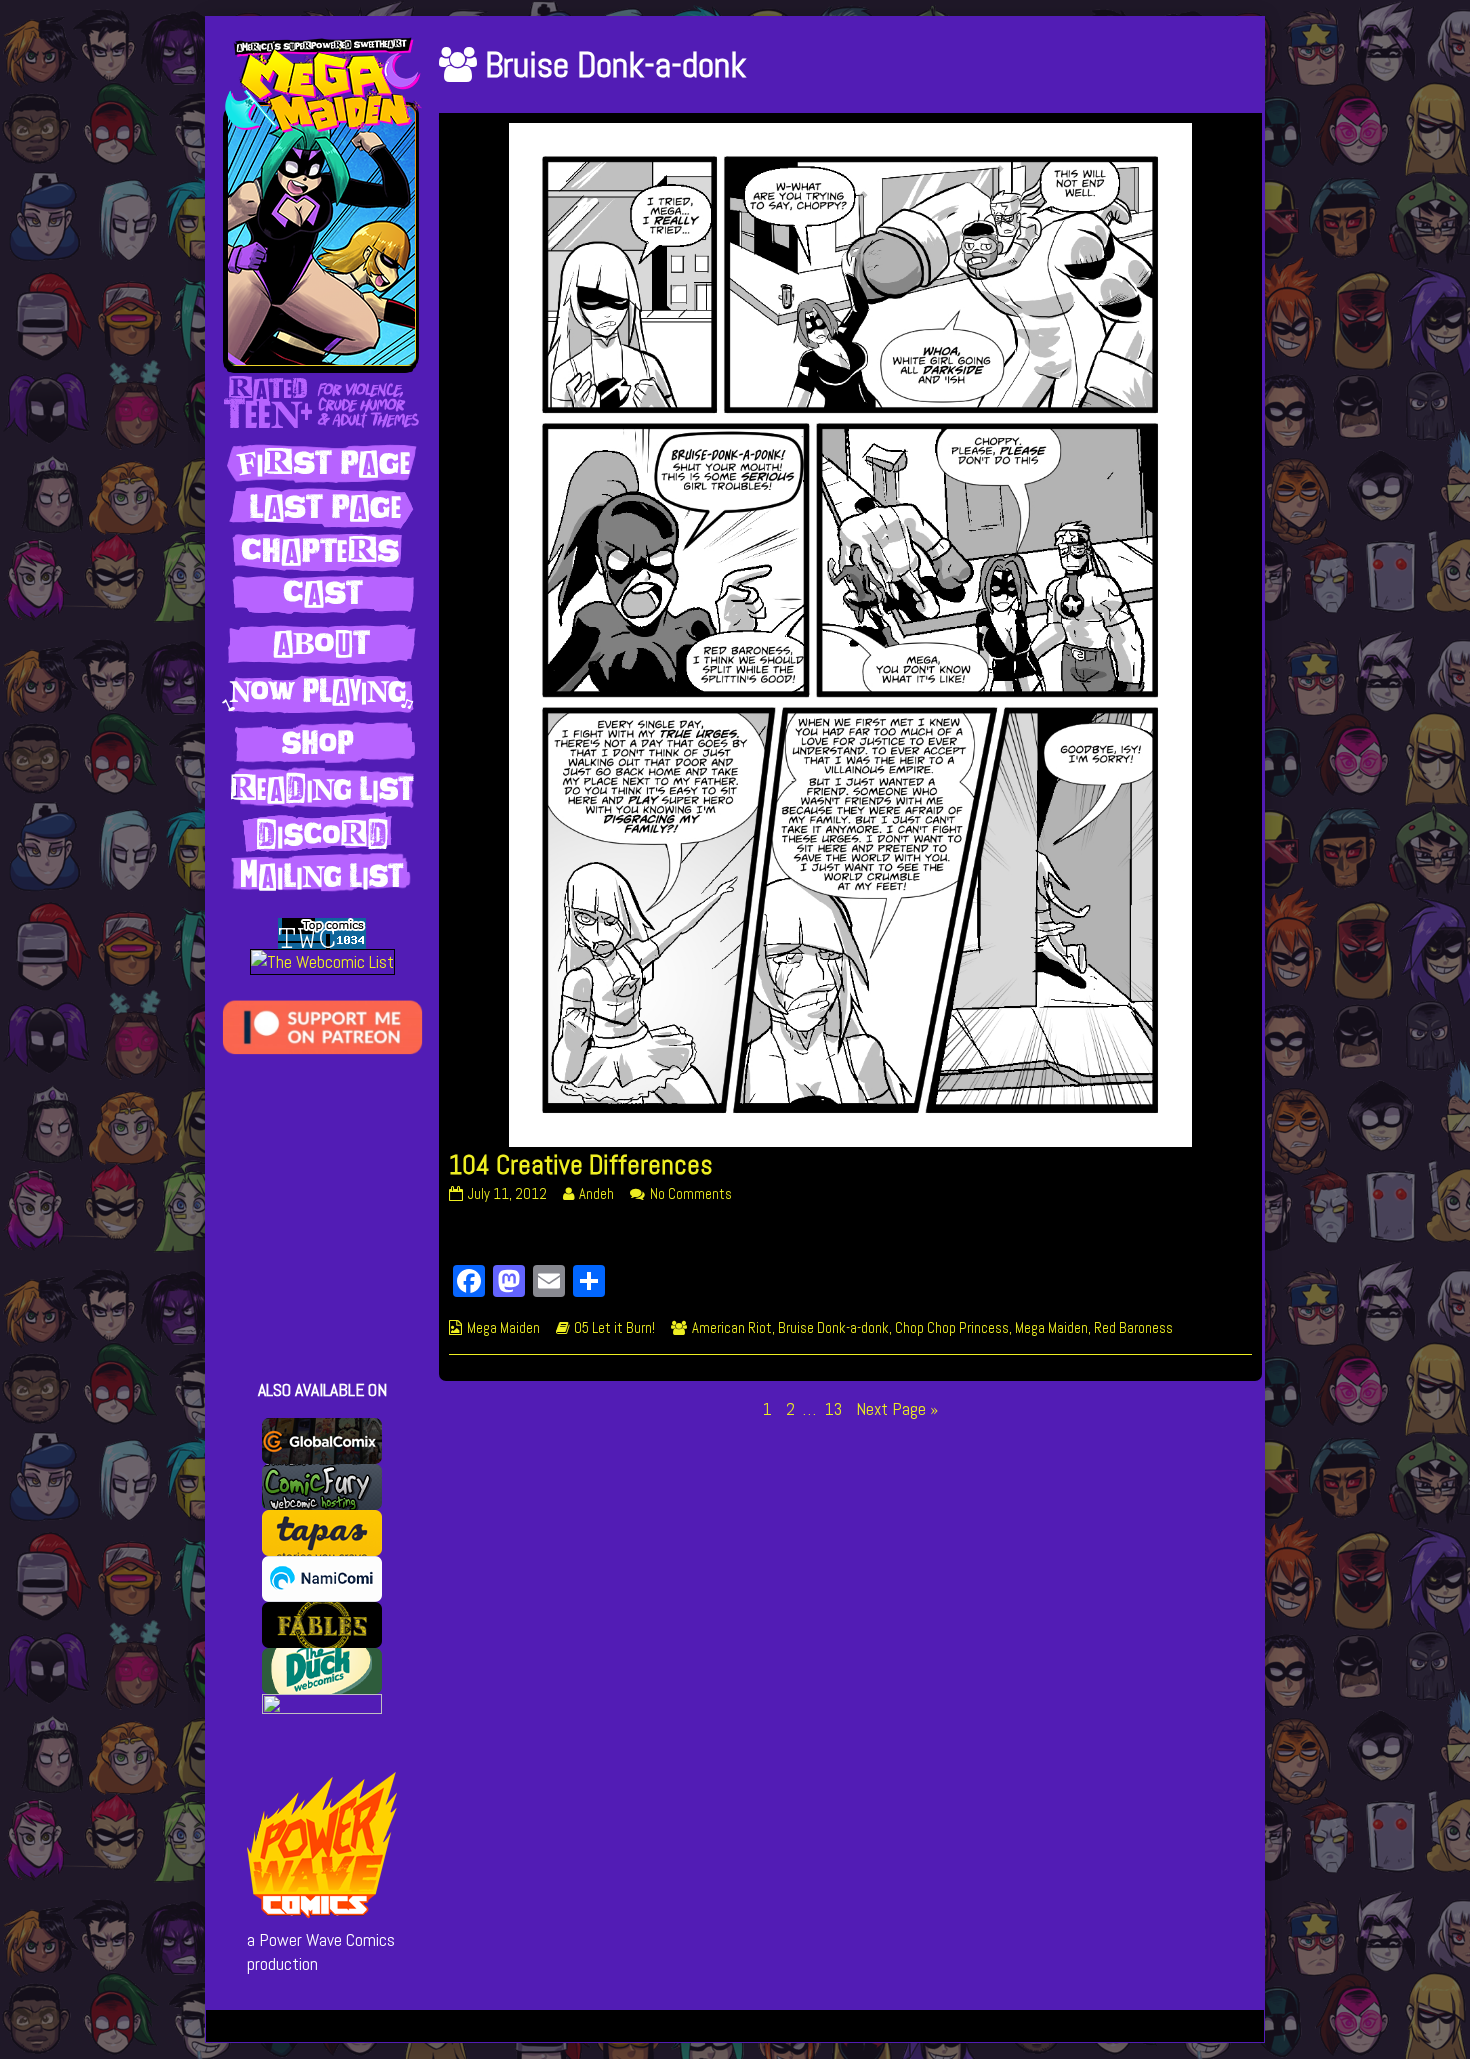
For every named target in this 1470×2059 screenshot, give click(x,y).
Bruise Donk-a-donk (833, 1328)
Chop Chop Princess (952, 1328)
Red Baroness (1133, 1328)
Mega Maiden (503, 1328)
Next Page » (897, 1409)
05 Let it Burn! (614, 1328)
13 (835, 1408)
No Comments (691, 1194)
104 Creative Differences (580, 1165)
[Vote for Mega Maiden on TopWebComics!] (322, 932)
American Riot (732, 1328)
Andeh (596, 1194)
